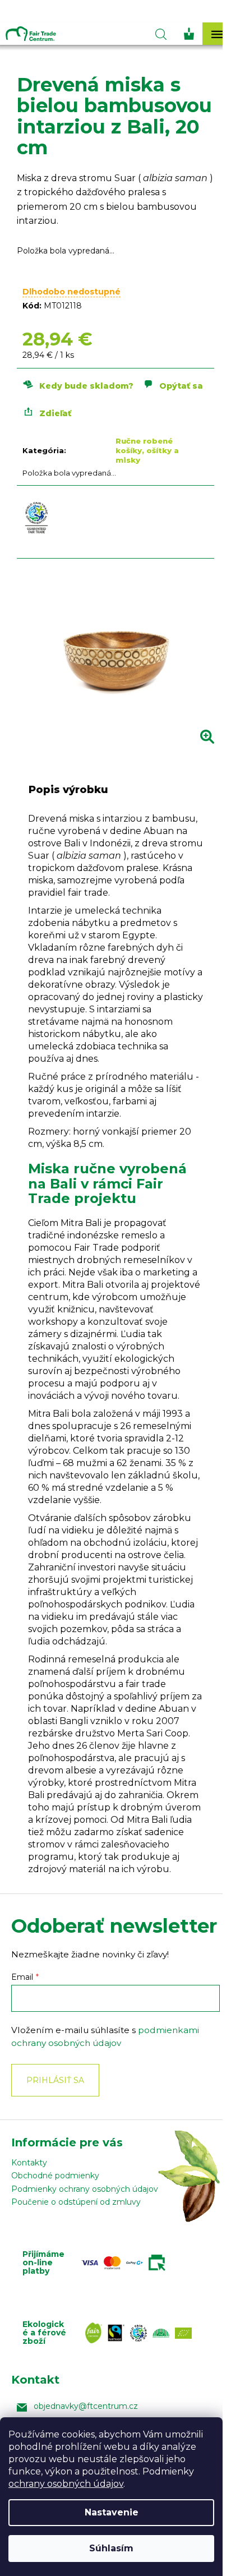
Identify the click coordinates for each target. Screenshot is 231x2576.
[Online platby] (126, 2262)
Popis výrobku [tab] (68, 790)
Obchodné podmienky (55, 2176)
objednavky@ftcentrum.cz (86, 2406)
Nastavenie (112, 2512)
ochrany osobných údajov (66, 2484)
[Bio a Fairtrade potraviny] (141, 2333)
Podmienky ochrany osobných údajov (85, 2189)
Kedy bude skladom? (86, 386)
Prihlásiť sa (55, 2080)
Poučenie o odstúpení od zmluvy (76, 2202)
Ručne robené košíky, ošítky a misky (147, 450)
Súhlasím (111, 2548)
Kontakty (29, 2163)
